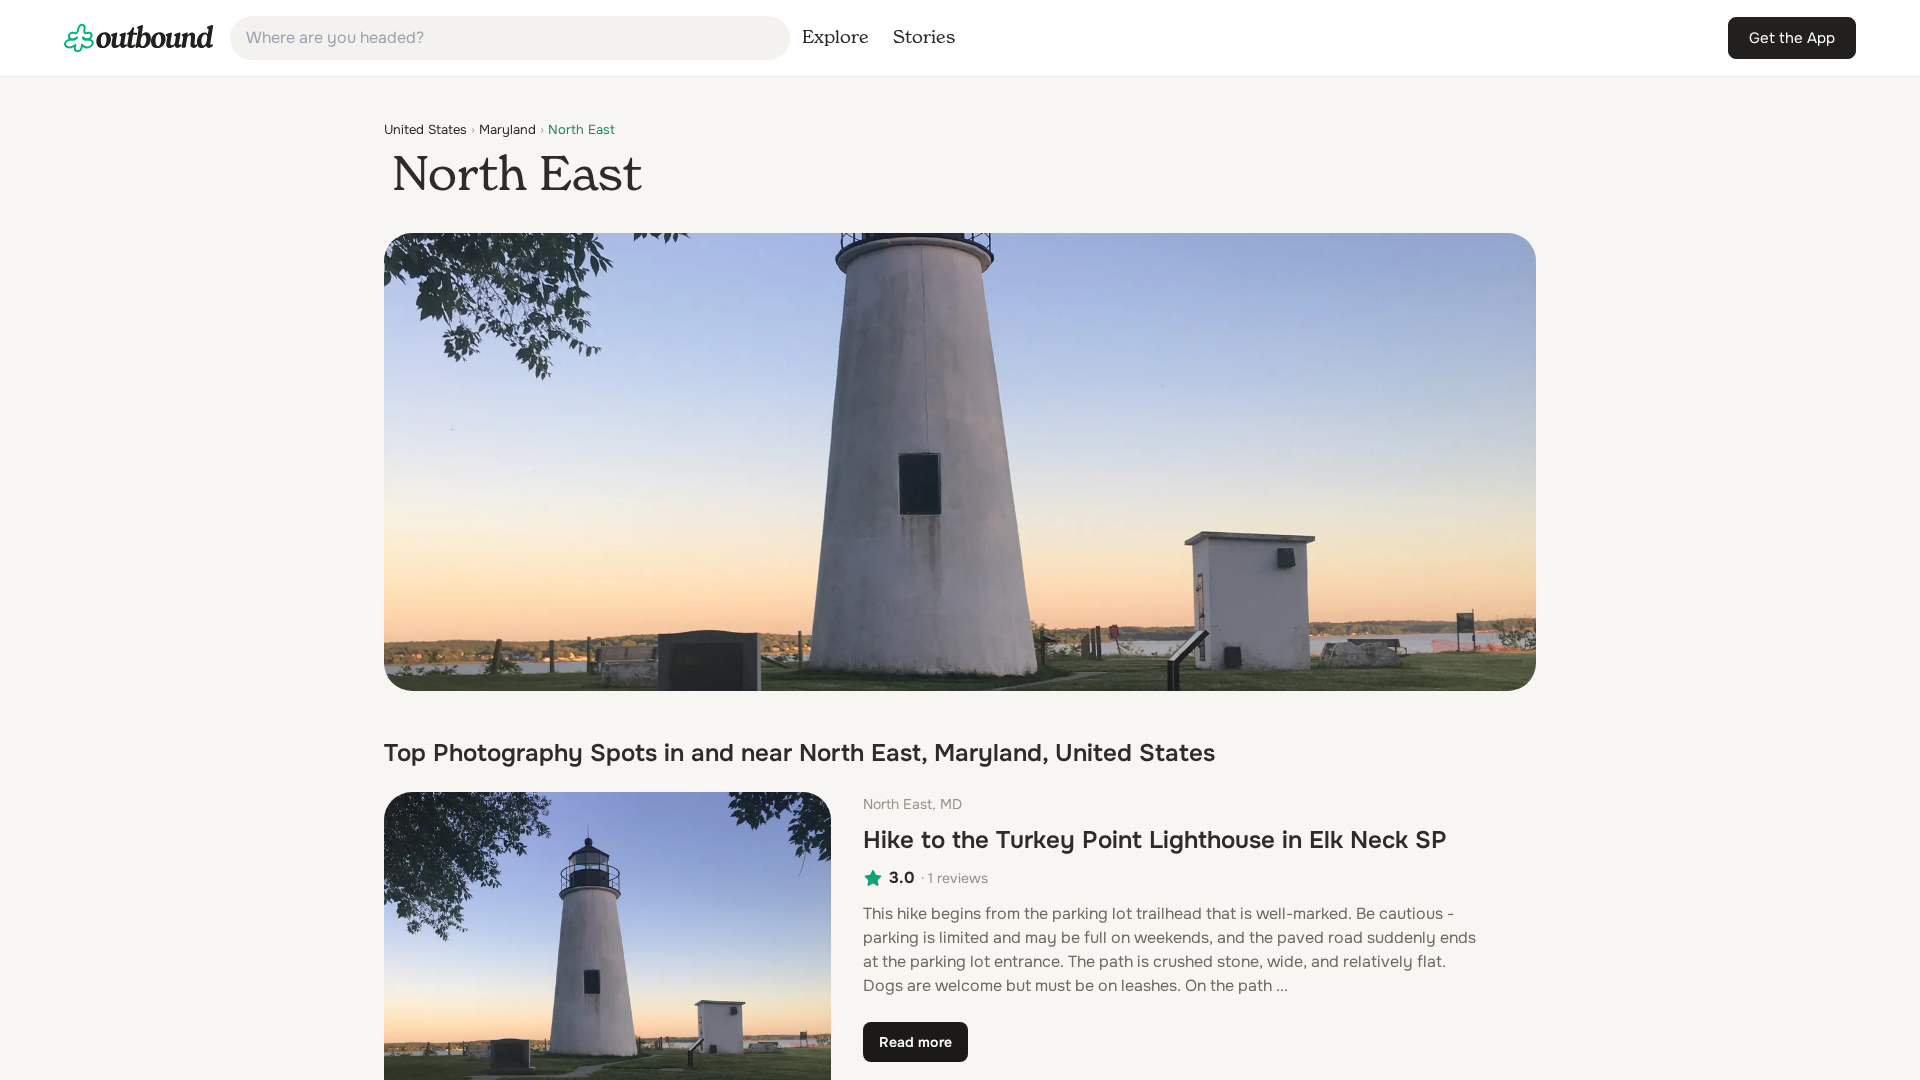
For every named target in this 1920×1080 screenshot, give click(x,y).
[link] (139, 38)
